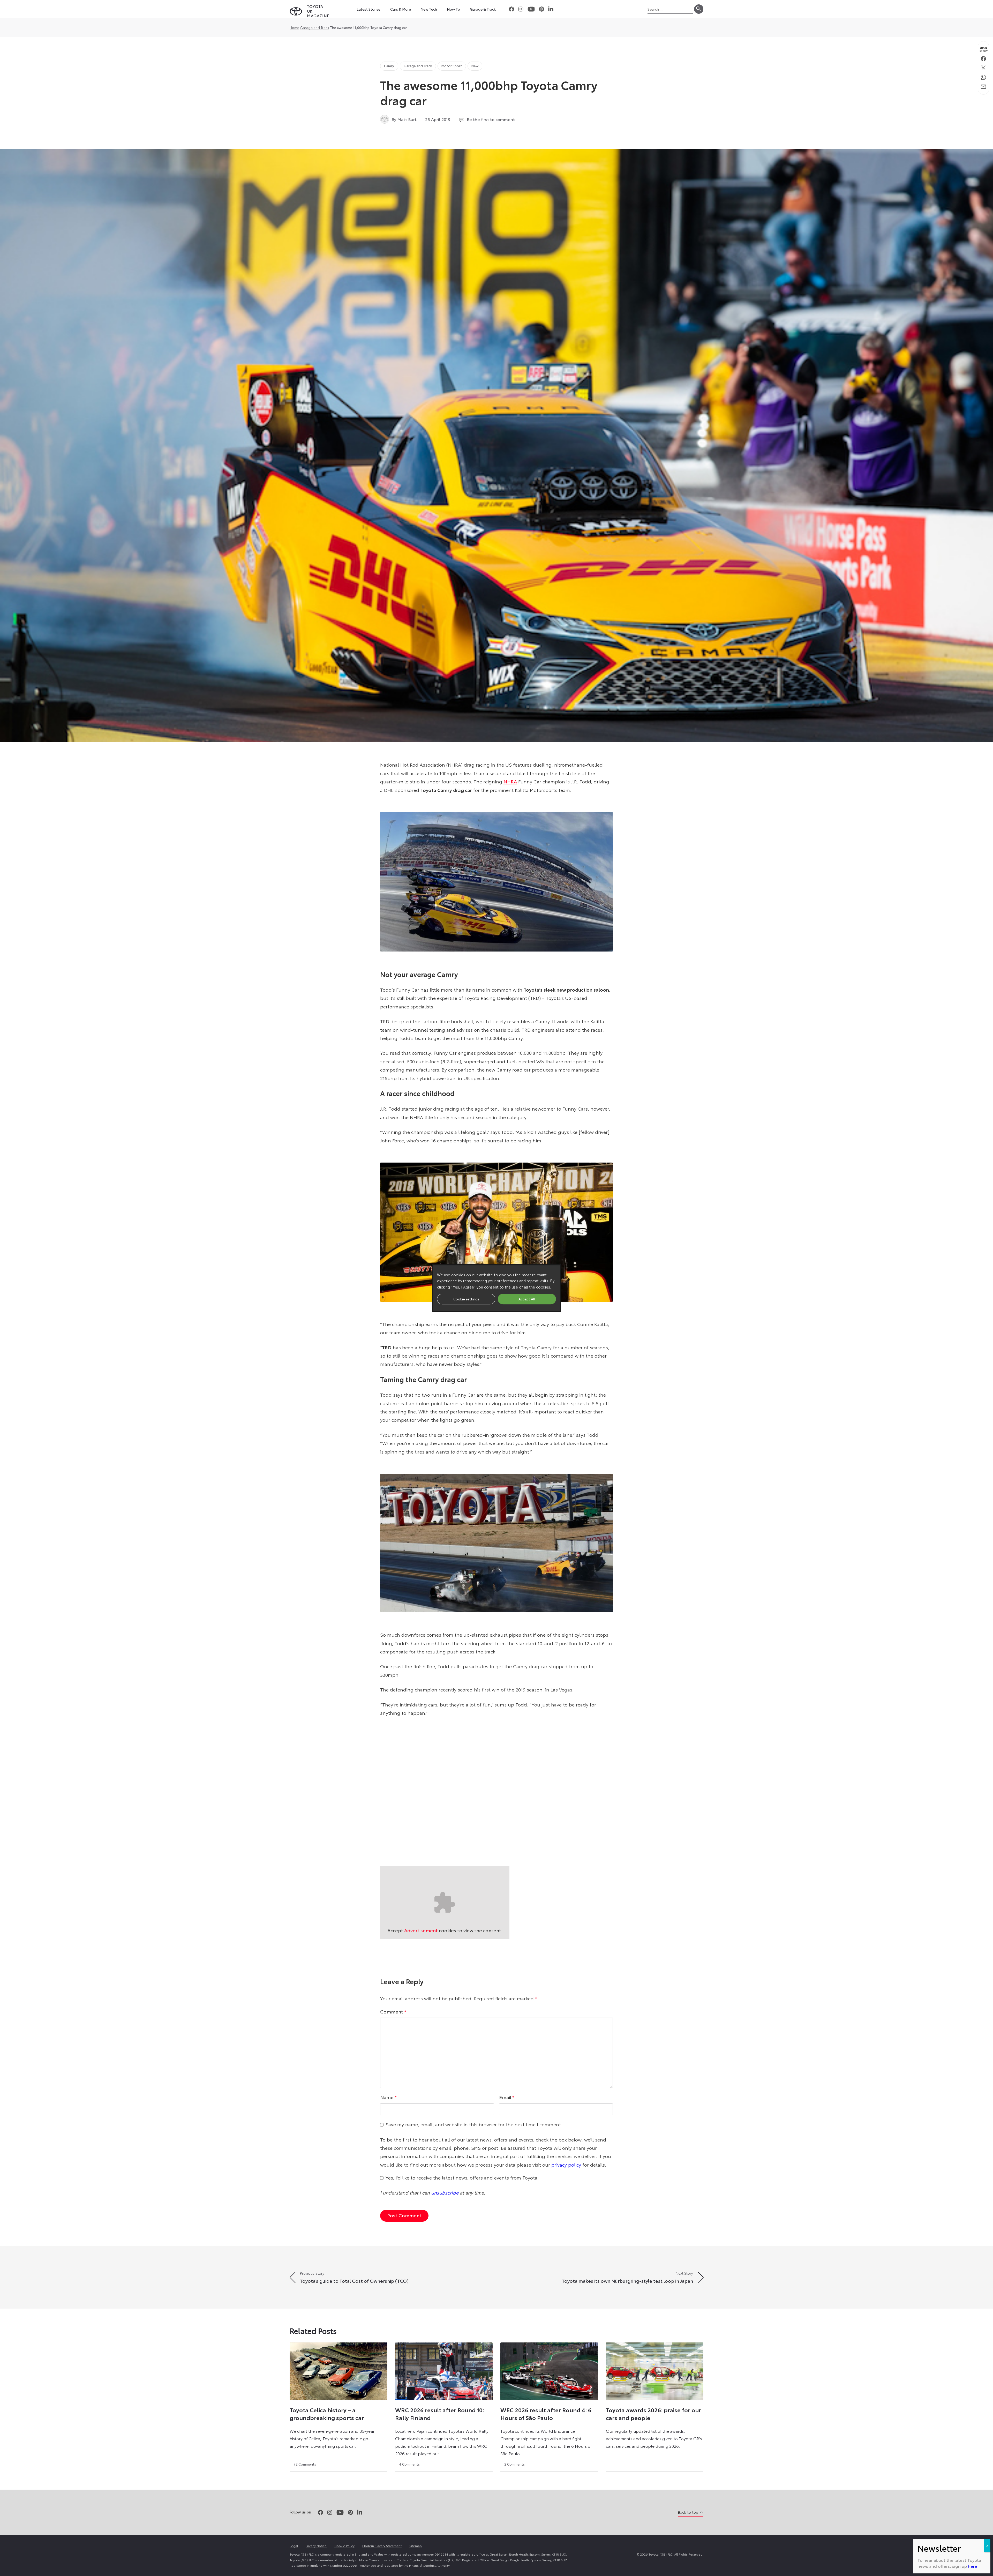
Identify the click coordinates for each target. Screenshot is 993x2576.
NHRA (510, 781)
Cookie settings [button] (466, 1299)
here (973, 2566)
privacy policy (566, 2165)
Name (388, 2097)
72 (305, 2464)
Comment (393, 2011)
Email (507, 2097)
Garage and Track (315, 27)
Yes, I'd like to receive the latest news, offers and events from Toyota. (462, 2177)
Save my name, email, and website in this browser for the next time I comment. (474, 2124)
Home (294, 27)
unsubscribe (445, 2192)
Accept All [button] (527, 1299)
